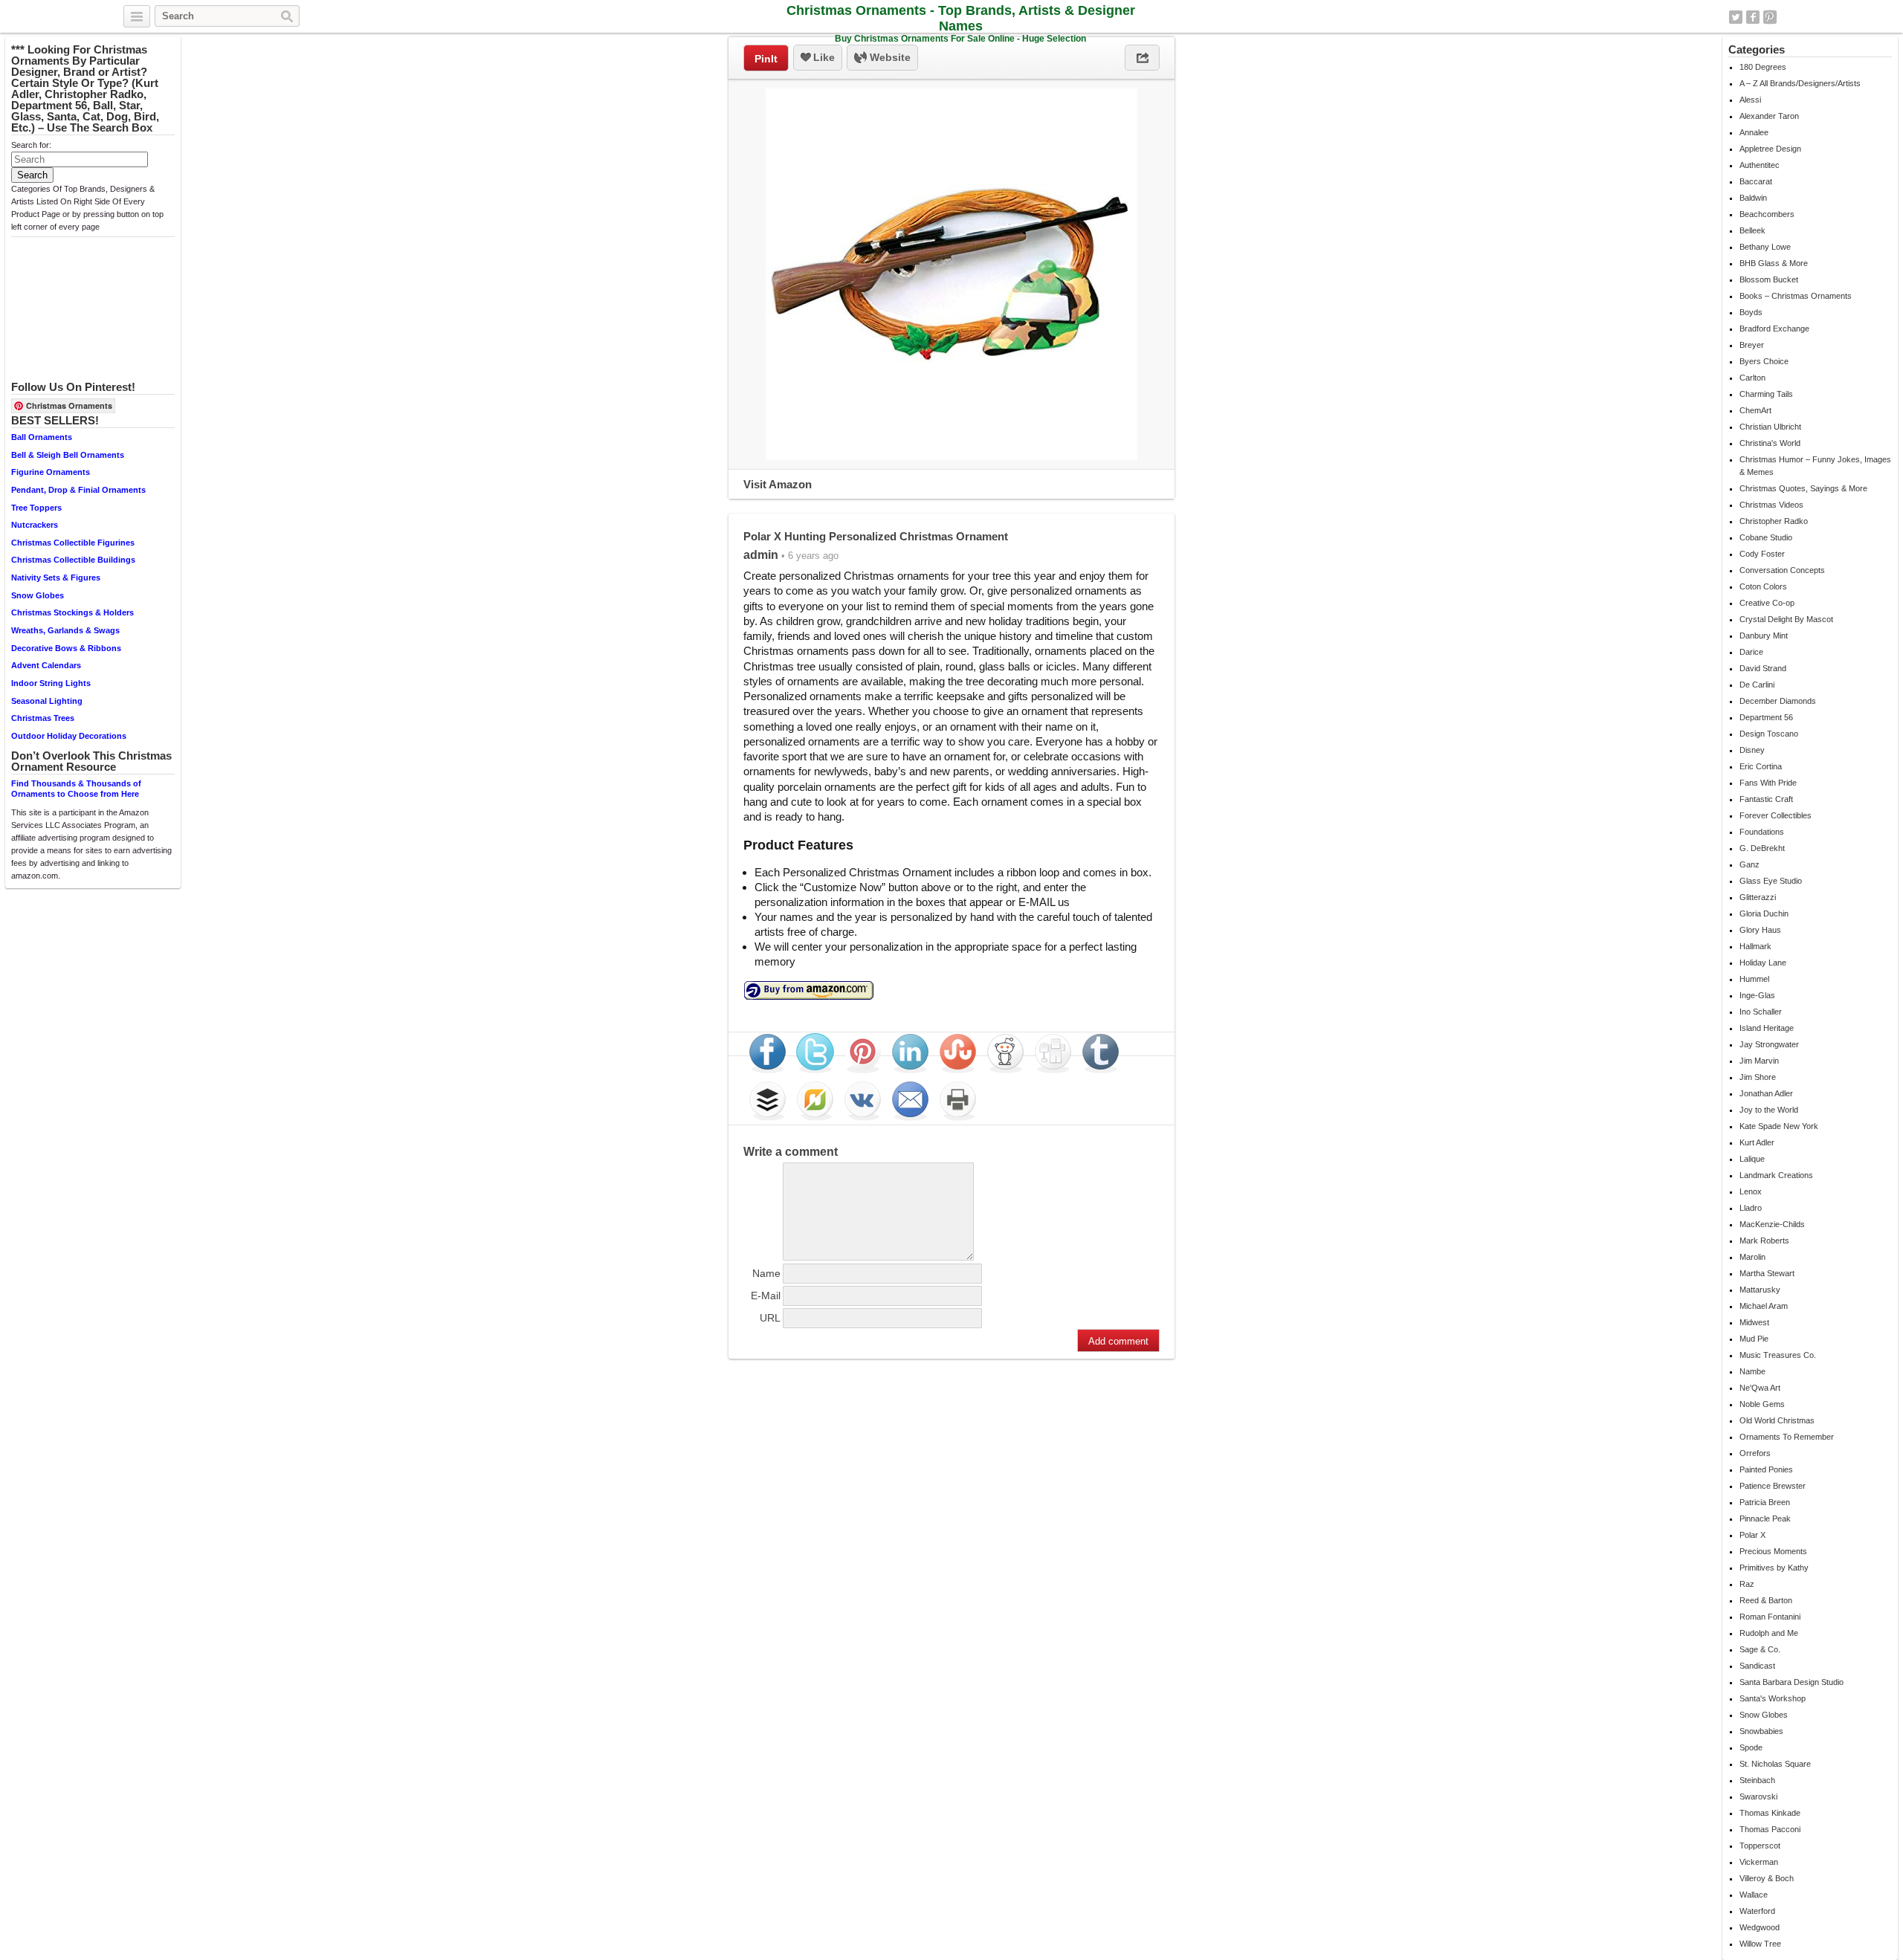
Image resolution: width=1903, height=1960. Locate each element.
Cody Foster (1762, 554)
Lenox (1751, 1191)
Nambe (1752, 1371)
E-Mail (766, 1296)
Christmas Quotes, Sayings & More (1803, 488)
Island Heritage (1767, 1028)
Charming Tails (1766, 394)
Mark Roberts (1764, 1241)
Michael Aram (1764, 1306)
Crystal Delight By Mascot (1786, 619)
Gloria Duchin (1764, 913)
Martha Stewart (1767, 1273)
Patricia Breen (1765, 1502)
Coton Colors (1763, 586)
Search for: (31, 145)
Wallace (1754, 1895)
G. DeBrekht (1762, 848)
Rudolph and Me (1769, 1633)
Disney (1752, 750)
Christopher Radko (1774, 521)
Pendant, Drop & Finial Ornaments (78, 490)
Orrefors (1755, 1453)
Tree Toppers (36, 508)
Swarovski (1758, 1796)
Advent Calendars (46, 665)
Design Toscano (1769, 734)
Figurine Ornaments (51, 472)
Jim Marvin (1759, 1061)
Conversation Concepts (1782, 570)
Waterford (1757, 1911)
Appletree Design (1770, 149)
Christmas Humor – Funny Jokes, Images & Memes (1815, 466)
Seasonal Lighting (47, 701)
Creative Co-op (1767, 603)
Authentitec (1760, 165)
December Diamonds (1778, 701)
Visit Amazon (778, 484)
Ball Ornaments (42, 437)
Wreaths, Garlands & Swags (65, 630)
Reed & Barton (1766, 1600)
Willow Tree (1760, 1944)
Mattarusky (1760, 1290)
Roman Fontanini (1770, 1617)
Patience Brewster (1773, 1486)
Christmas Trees (43, 718)
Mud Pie (1754, 1339)
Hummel (1754, 979)
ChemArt (1755, 410)
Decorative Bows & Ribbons (66, 648)
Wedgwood (1760, 1927)
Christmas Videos (1771, 505)
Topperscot (1760, 1846)
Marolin (1752, 1257)
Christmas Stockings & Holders (72, 612)
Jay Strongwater (1769, 1044)
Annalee (1754, 132)
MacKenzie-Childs (1772, 1224)
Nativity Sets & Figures (56, 578)
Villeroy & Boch (1767, 1878)
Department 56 (1766, 717)
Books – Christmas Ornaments (1796, 296)
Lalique (1752, 1159)
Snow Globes (38, 595)
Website (889, 57)
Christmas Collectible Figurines (73, 543)
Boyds (1751, 312)
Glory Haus (1760, 930)
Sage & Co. (1760, 1649)
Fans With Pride (1768, 783)
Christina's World (1770, 443)
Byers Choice (1764, 361)
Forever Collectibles (1776, 815)
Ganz (1749, 864)
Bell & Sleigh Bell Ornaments (68, 455)
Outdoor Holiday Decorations (69, 736)
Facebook (1753, 17)
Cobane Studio (1766, 537)
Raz (1747, 1584)
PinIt (766, 59)
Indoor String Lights (51, 683)
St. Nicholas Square (1775, 1764)
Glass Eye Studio (1771, 881)
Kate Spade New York (1779, 1126)
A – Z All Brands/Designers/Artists (1800, 83)
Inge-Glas (1757, 995)
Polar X (1752, 1535)
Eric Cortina (1761, 766)
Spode (1751, 1747)
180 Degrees (1763, 67)
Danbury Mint (1764, 635)
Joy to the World (1769, 1110)
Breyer (1752, 345)
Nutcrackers (35, 525)
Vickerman (1759, 1862)
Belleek (1752, 230)
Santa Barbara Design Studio (1791, 1682)
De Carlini (1757, 685)
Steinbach (1757, 1780)
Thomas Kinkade (1770, 1813)
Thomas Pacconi (1770, 1829)
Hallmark (1755, 946)
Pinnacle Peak (1765, 1518)
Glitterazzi (1758, 897)
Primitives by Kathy (1774, 1568)
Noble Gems (1762, 1404)
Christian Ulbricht (1770, 427)
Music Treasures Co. (1778, 1355)
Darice (1751, 652)
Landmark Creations (1776, 1175)
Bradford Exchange (1774, 329)
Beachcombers (1767, 214)
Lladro (1751, 1208)
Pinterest (1770, 17)
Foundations (1762, 832)
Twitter (1736, 17)
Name (766, 1273)
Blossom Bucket (1769, 279)
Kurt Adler (1757, 1142)
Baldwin (1753, 198)
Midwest (1754, 1322)
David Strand (1763, 668)
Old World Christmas (1777, 1420)
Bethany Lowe (1765, 247)
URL (770, 1318)
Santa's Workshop (1773, 1698)
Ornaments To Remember (1787, 1437)
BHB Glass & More (1774, 263)
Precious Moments (1773, 1551)
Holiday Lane (1763, 963)
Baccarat (1756, 181)
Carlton (1752, 378)
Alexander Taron (1769, 116)
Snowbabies (1761, 1731)
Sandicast (1757, 1666)
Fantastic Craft (1766, 799)
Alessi (1750, 100)
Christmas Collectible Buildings (73, 560)
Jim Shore (1758, 1077)
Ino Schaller (1761, 1012)
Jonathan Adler (1766, 1093)
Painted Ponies (1766, 1469)
